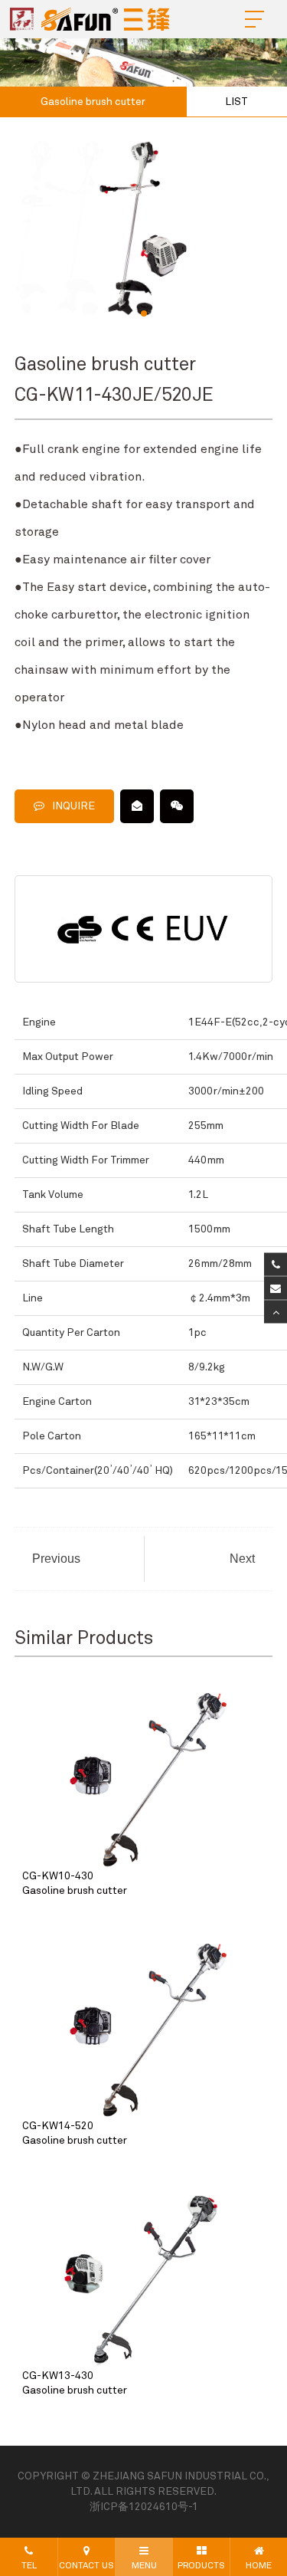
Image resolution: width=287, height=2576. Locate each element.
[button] (144, 313)
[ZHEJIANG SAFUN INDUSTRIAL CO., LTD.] (94, 19)
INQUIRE (73, 806)
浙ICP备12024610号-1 (144, 2507)
